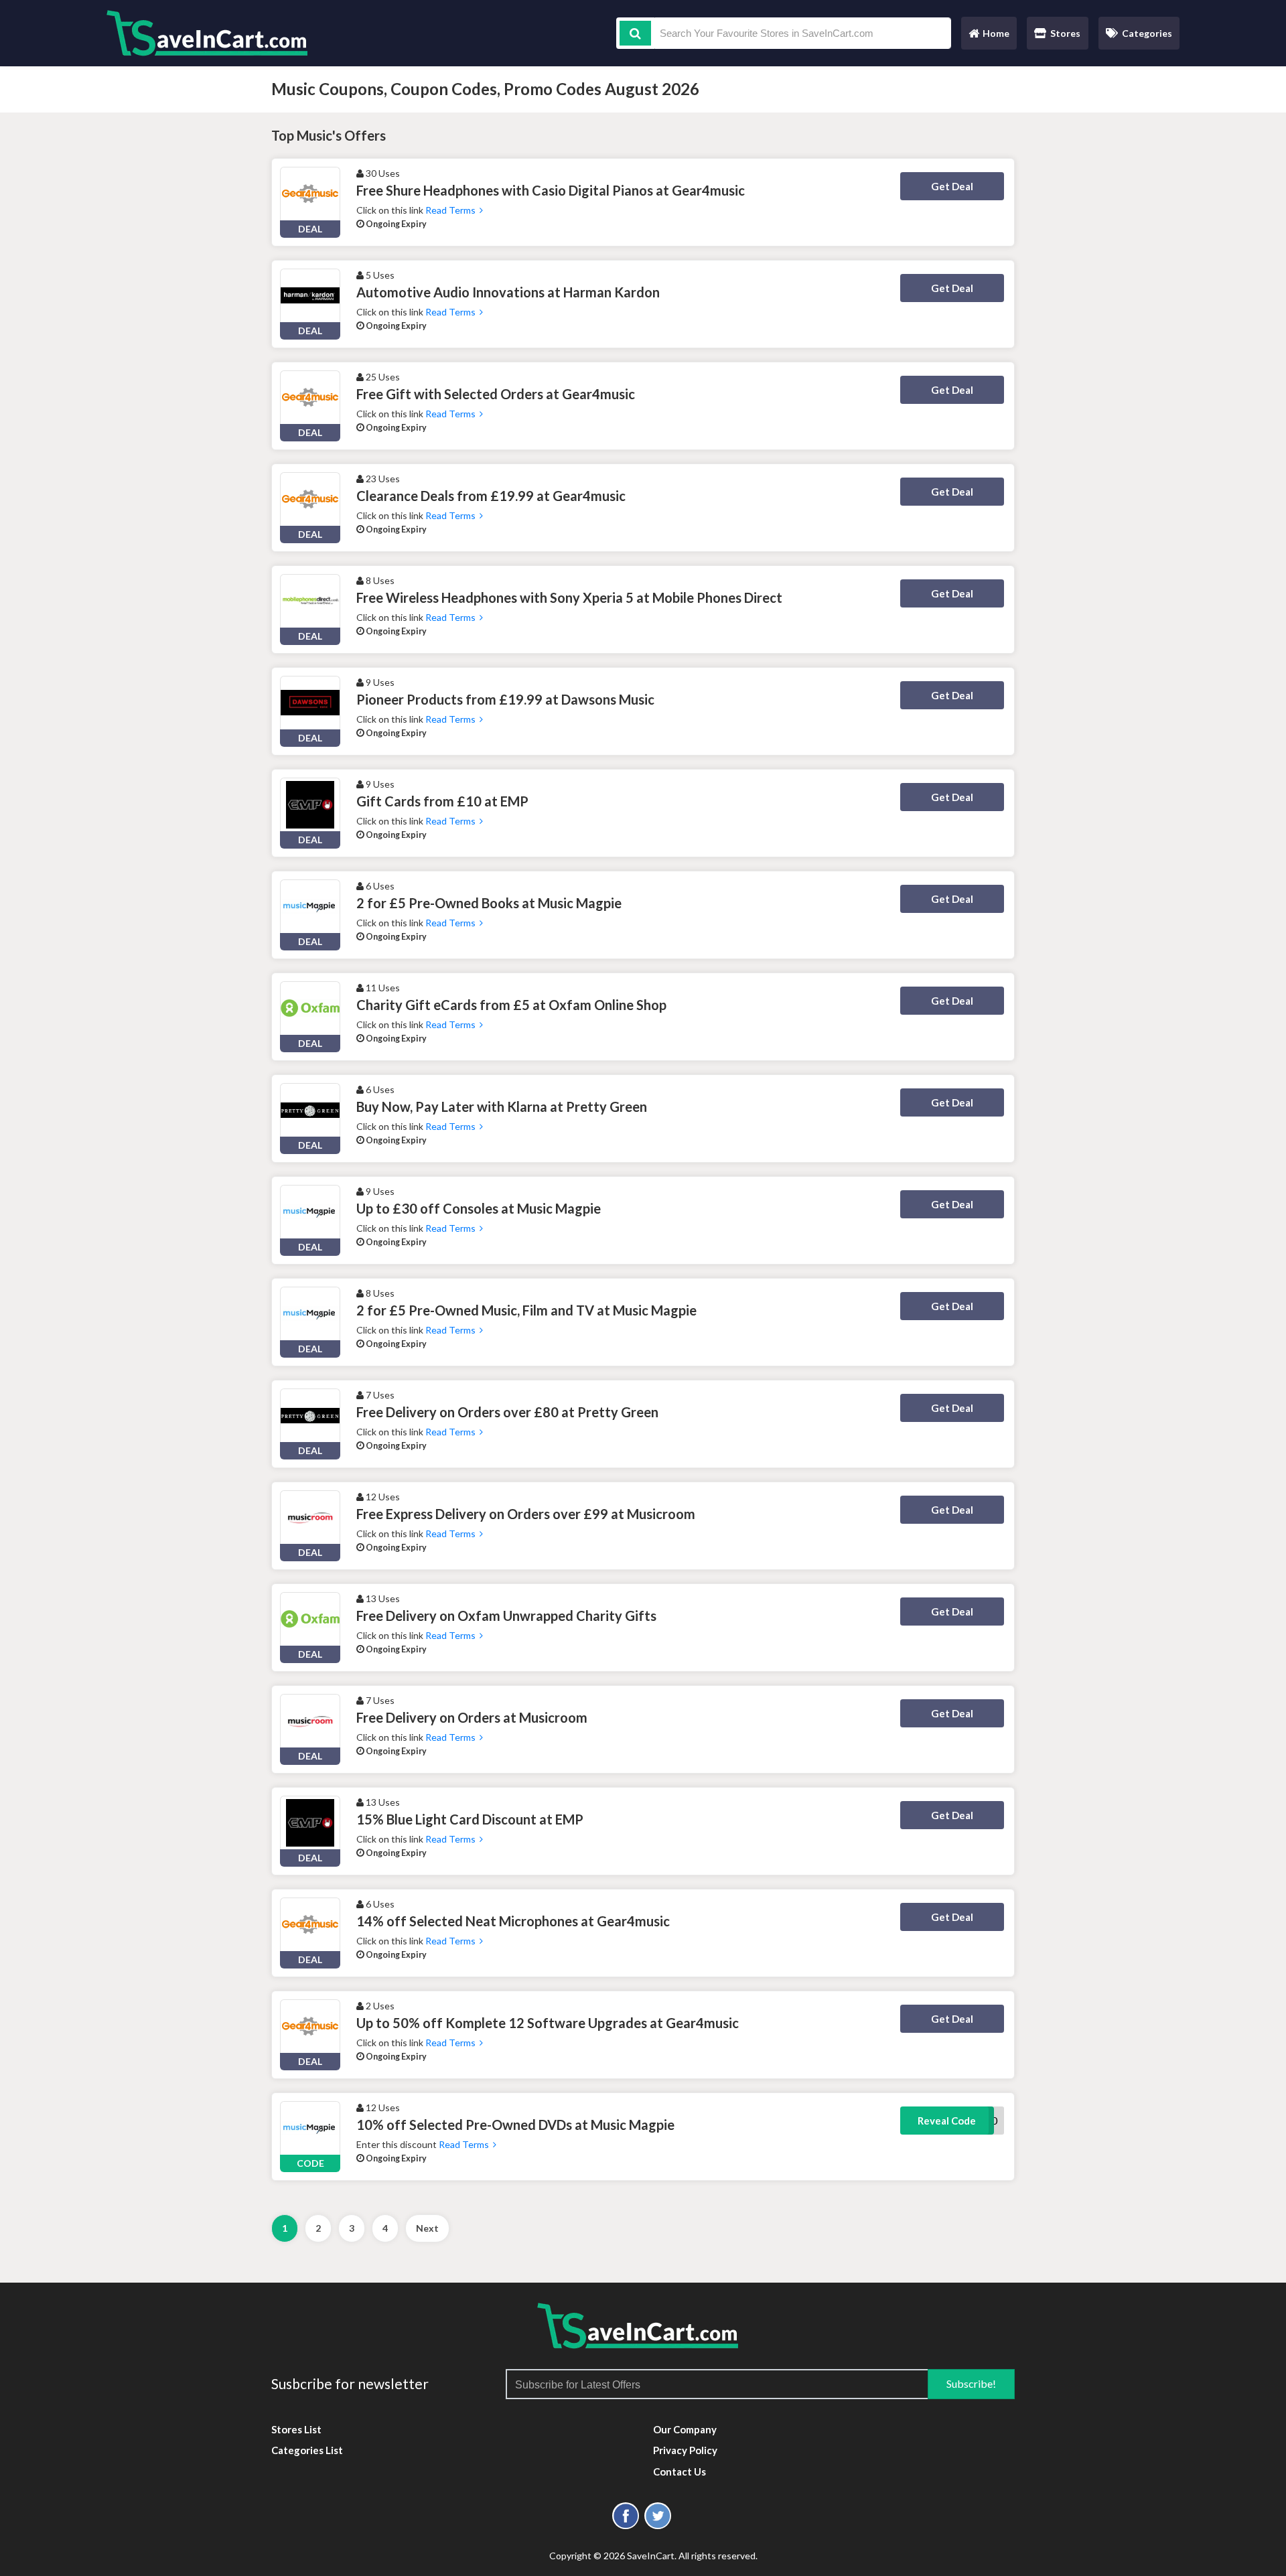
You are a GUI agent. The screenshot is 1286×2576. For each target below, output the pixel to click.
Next (427, 2228)
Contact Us (680, 2472)
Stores (1065, 33)
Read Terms (452, 210)
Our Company (685, 2429)
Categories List (307, 2450)
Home (989, 37)
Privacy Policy (685, 2450)
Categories (1147, 33)
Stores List (296, 2429)
